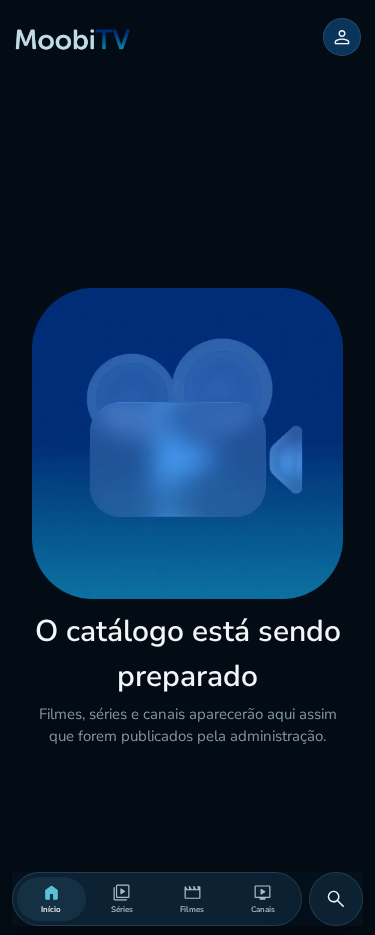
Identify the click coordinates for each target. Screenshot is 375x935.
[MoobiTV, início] (73, 37)
